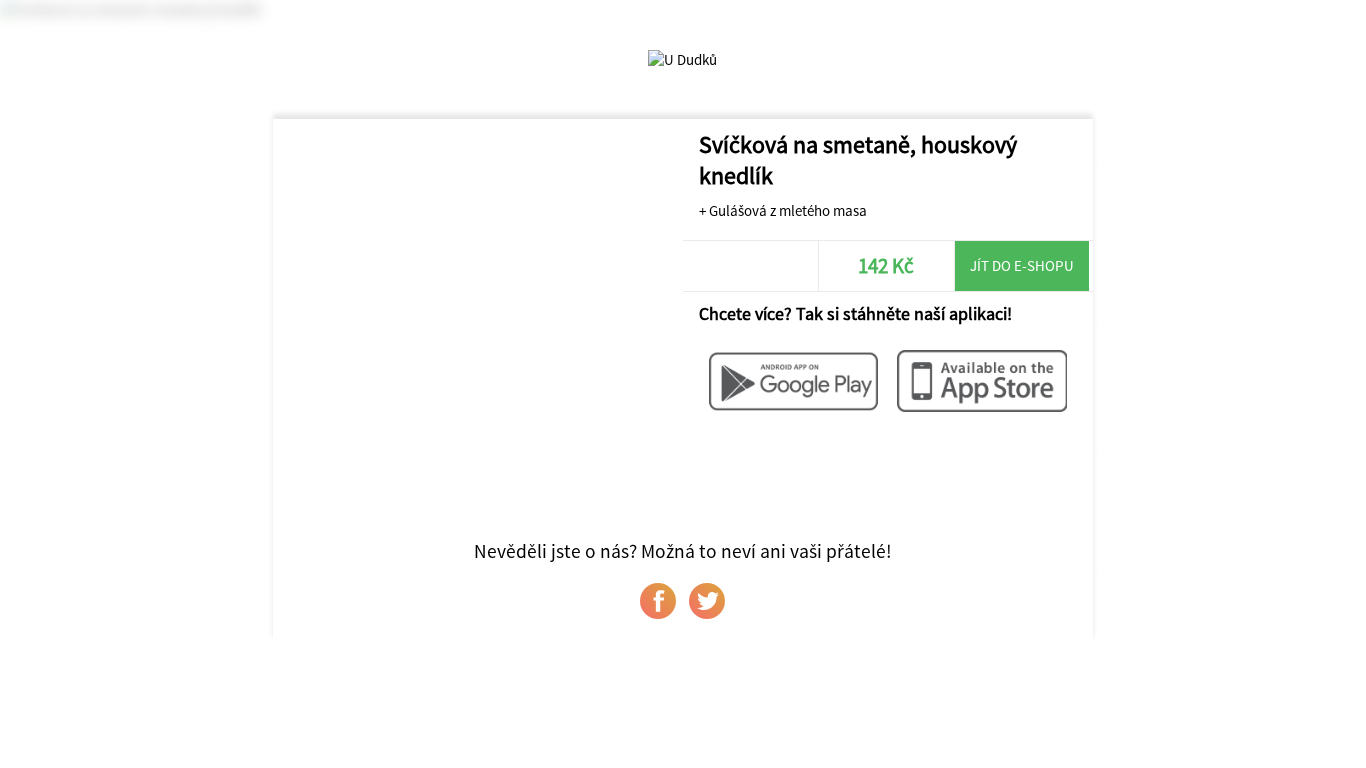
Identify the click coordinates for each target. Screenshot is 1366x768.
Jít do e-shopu (1022, 265)
